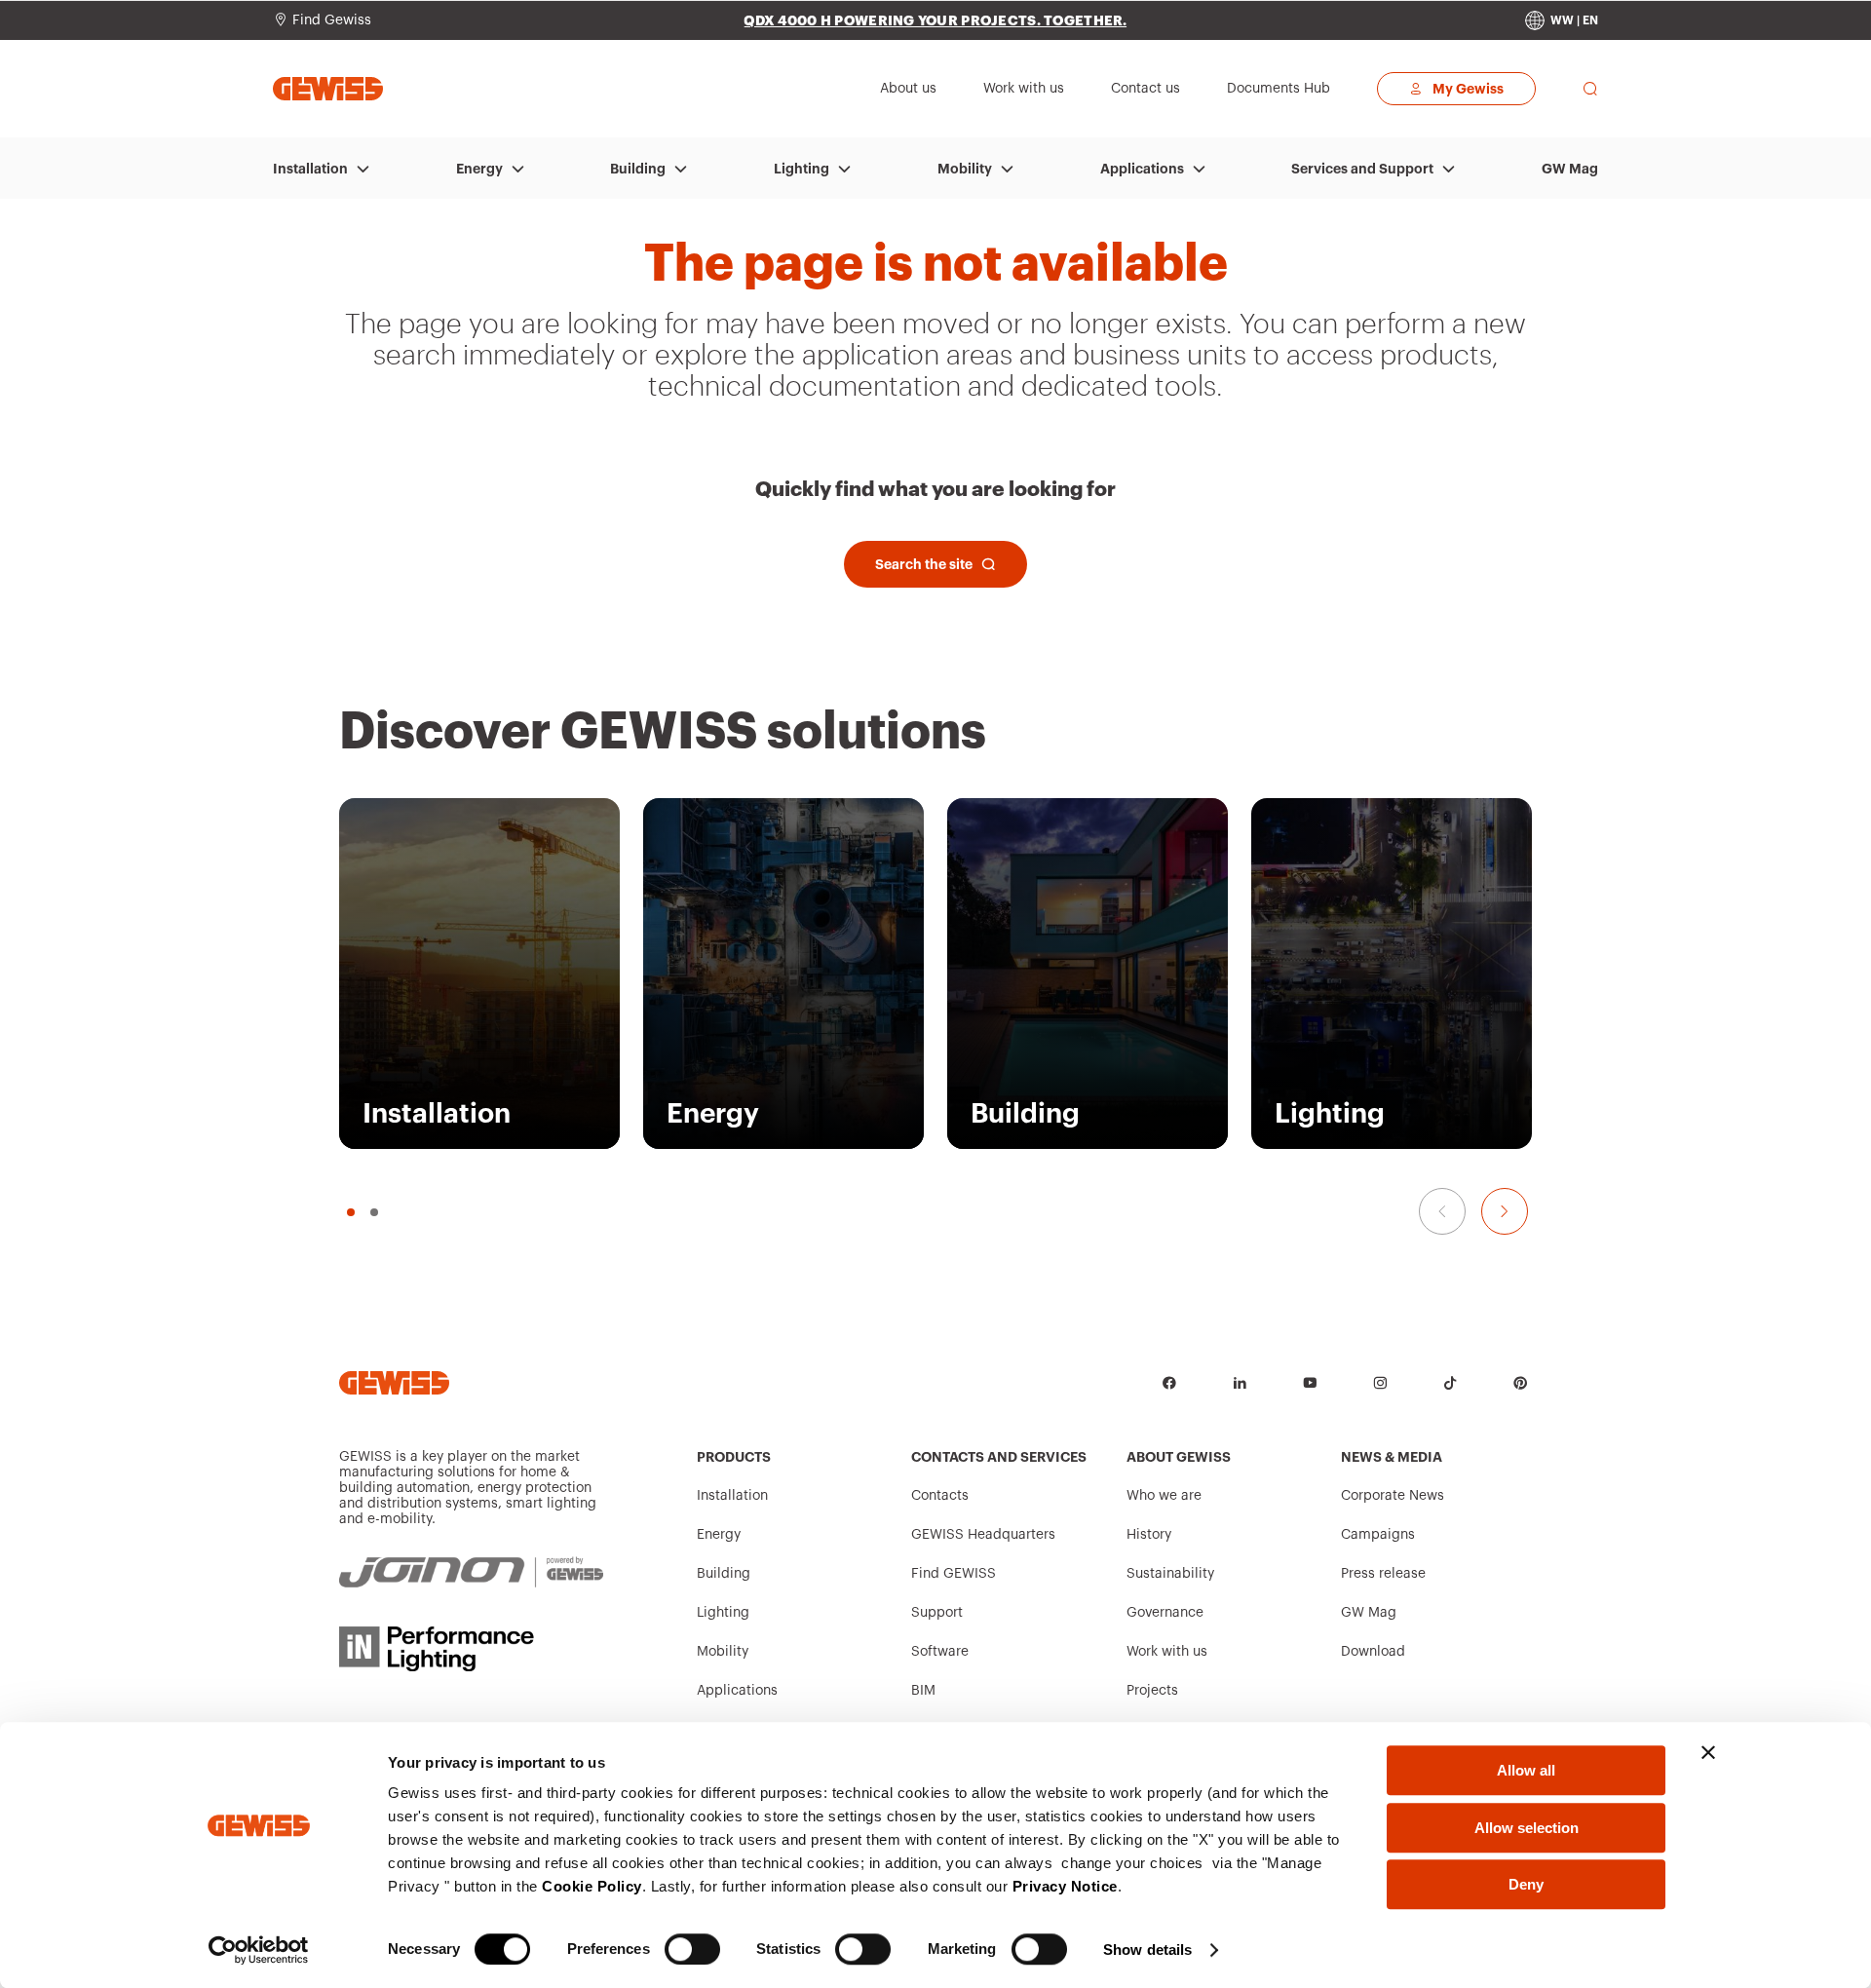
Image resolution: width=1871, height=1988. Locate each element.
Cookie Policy (592, 1886)
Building (638, 169)
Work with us (1167, 1652)
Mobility (965, 169)
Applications (1142, 169)
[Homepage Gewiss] (328, 88)
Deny (1526, 1884)
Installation (310, 169)
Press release (1383, 1574)
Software (940, 1652)
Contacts (940, 1496)
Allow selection (1527, 1828)
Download (1373, 1652)
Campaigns (1378, 1535)
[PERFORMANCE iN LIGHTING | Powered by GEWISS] (471, 1649)
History (1149, 1535)
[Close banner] (1708, 1752)
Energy (479, 169)
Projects (1152, 1691)
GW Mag (1570, 169)
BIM (923, 1691)
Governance (1165, 1613)
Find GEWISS (954, 1574)
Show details (1147, 1950)
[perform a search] (1590, 89)
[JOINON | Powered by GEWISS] (471, 1573)
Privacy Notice (1065, 1886)
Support (937, 1613)
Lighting (802, 169)
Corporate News (1393, 1496)
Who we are (1164, 1496)
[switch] (692, 1949)
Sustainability (1170, 1574)
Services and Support (1362, 169)
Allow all (1526, 1770)
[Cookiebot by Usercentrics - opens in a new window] (259, 1950)
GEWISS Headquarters (983, 1535)
